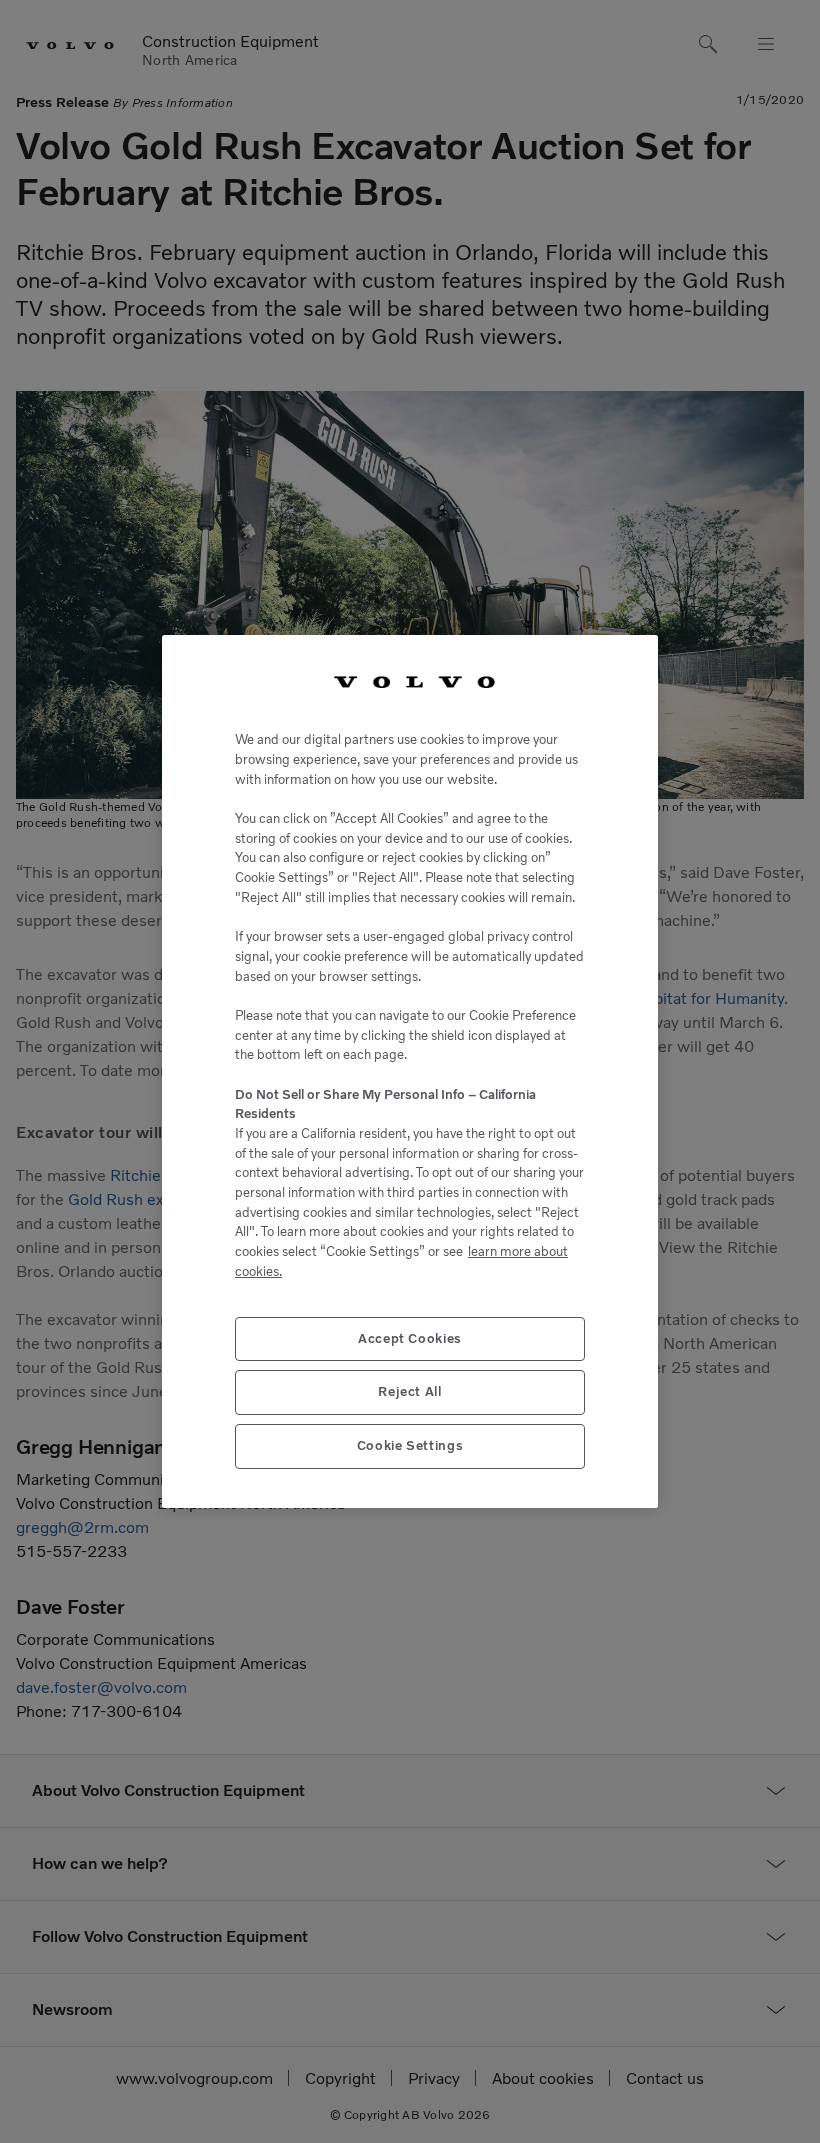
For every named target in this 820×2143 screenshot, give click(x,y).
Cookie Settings (410, 1445)
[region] (410, 1072)
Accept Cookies (410, 1338)
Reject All (410, 1391)
